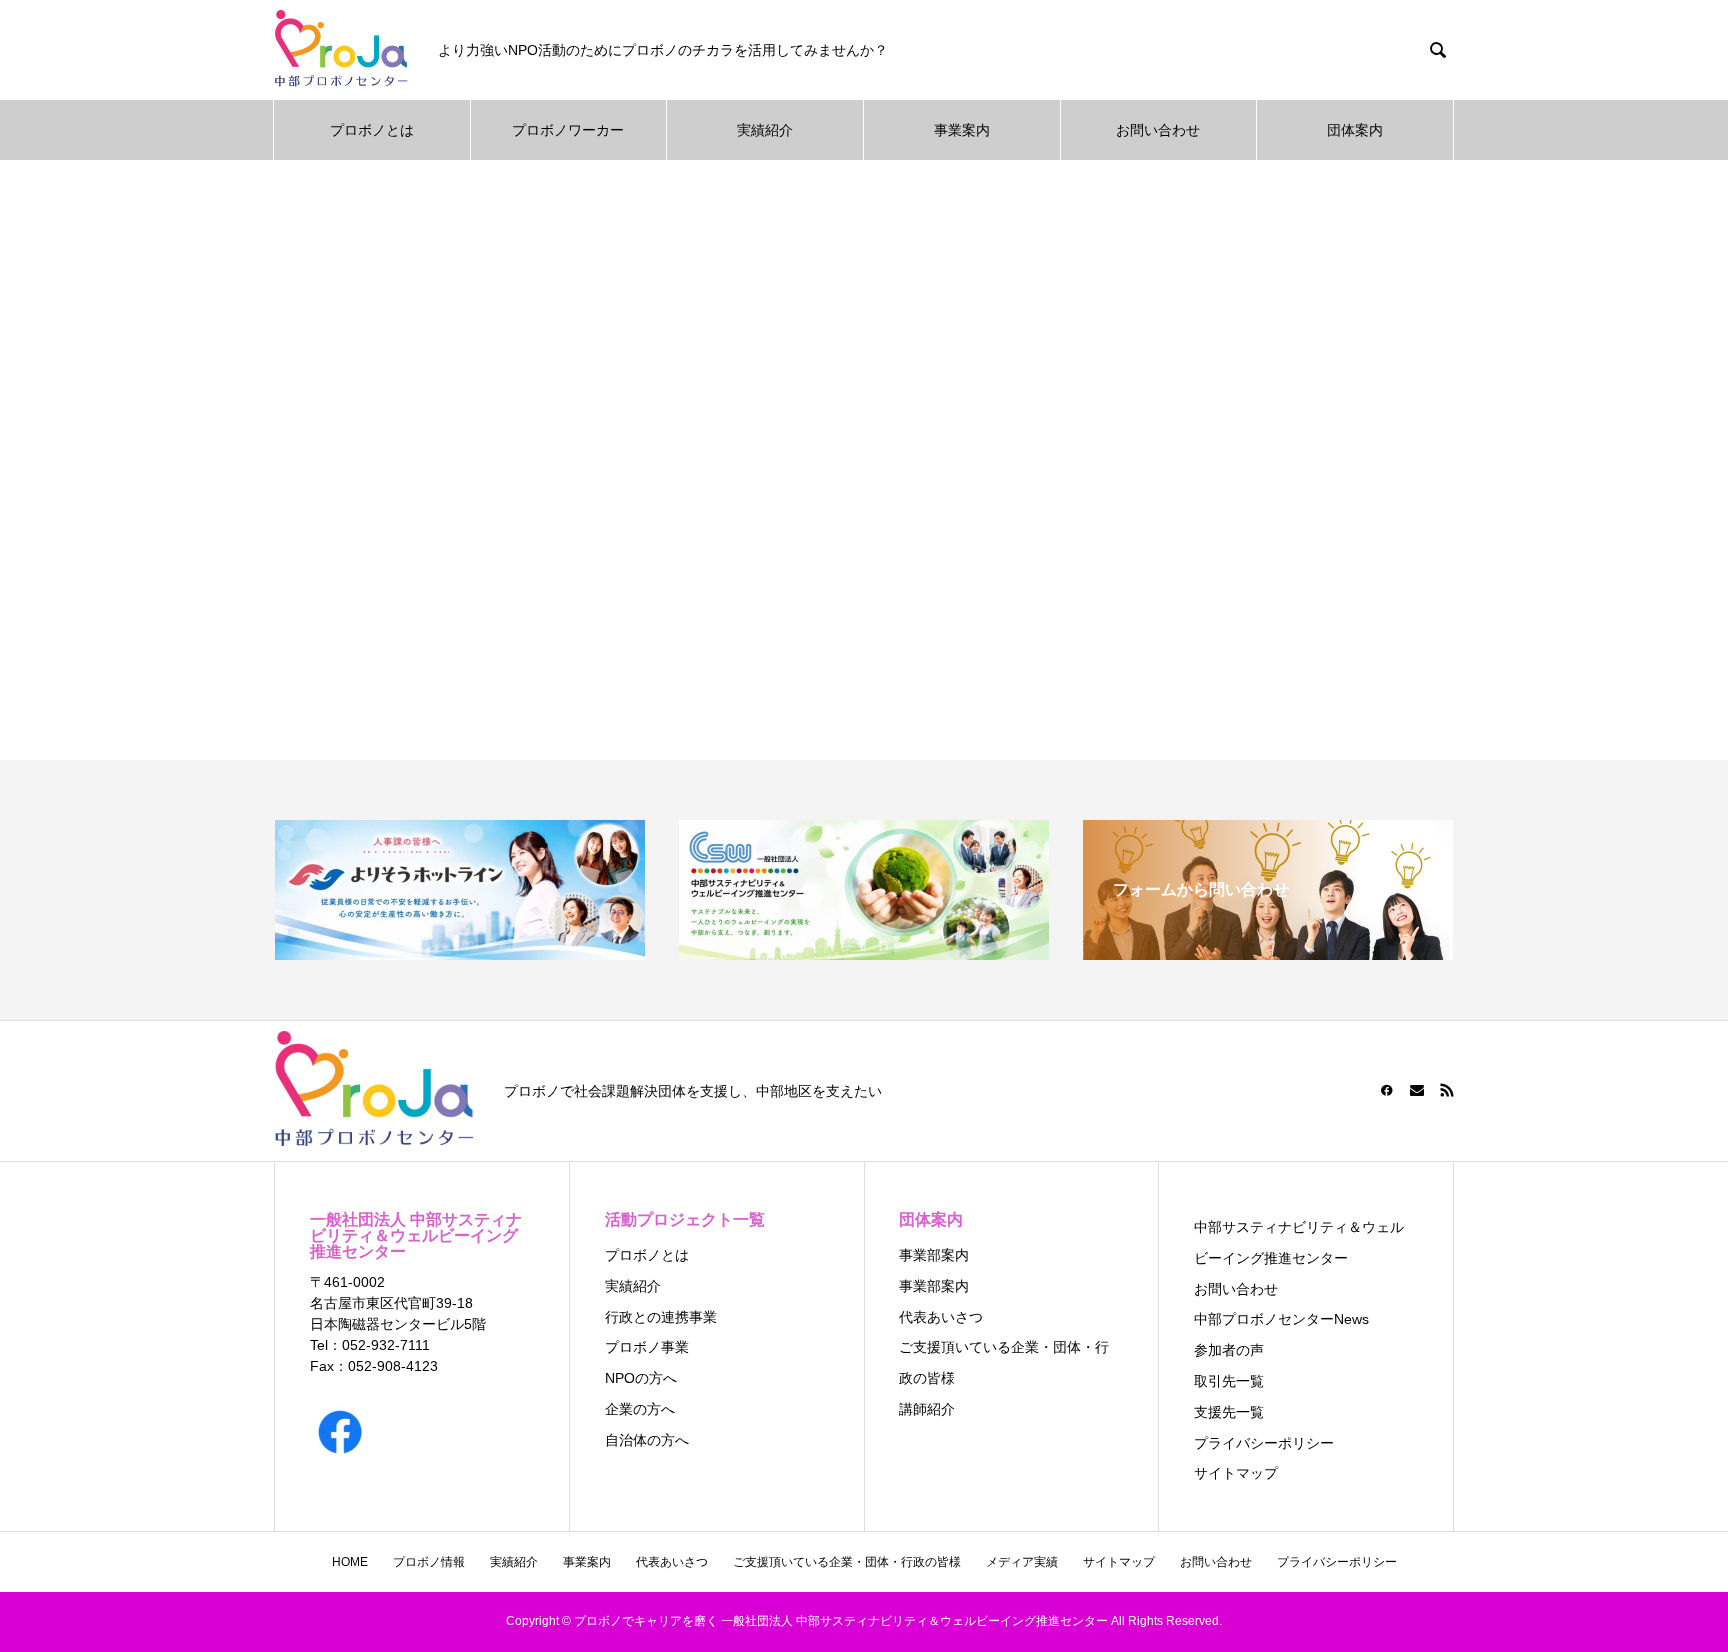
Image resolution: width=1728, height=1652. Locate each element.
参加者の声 (1229, 1350)
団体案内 (1355, 130)
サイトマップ (1236, 1473)
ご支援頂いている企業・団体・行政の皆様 (847, 1562)
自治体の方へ (647, 1440)
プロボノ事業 (647, 1347)
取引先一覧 (1229, 1381)
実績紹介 (765, 130)
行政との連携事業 (661, 1317)
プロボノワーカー (568, 130)
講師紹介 (927, 1409)
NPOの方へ (641, 1378)
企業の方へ (640, 1409)
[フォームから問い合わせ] (1268, 951)
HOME (350, 1562)
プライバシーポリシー (1264, 1443)
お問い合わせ (1158, 130)
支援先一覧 (1229, 1412)
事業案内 (962, 130)
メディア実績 (1022, 1562)
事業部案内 (934, 1255)
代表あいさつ (941, 1317)
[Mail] (1417, 1090)
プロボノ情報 (429, 1562)
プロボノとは (372, 130)
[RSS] (1447, 1090)
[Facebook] (1387, 1090)
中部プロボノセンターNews (1281, 1319)
